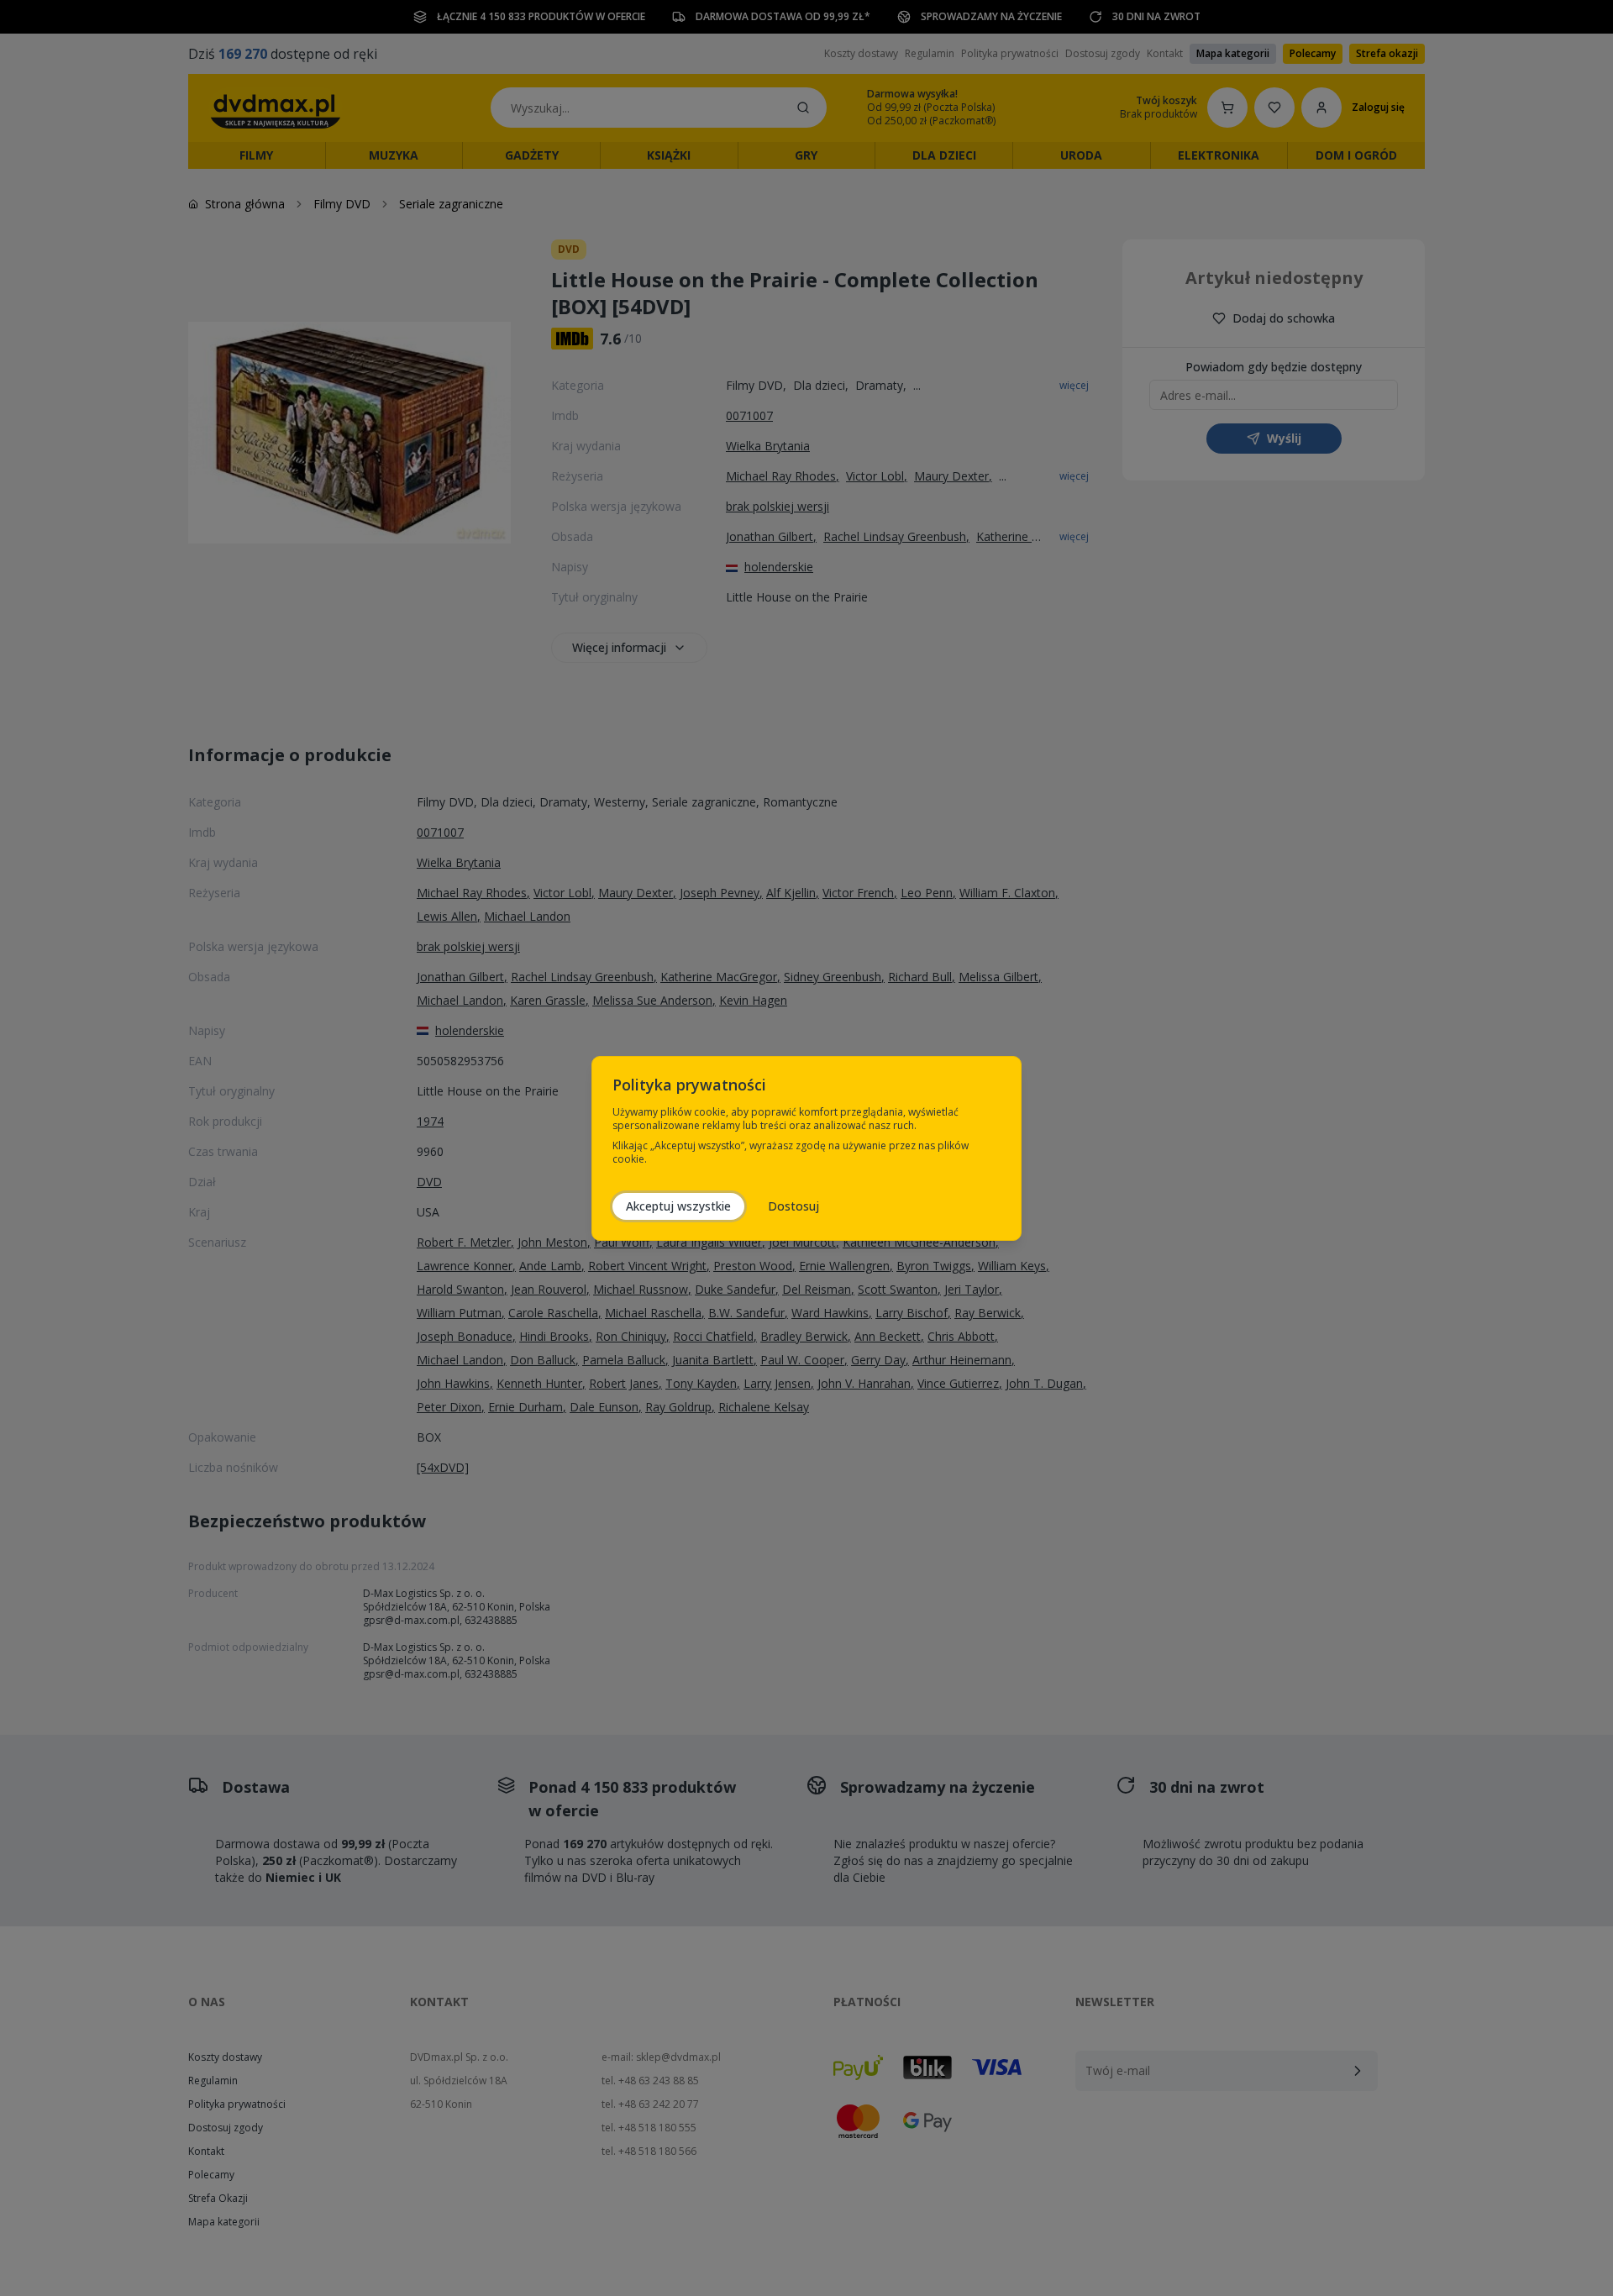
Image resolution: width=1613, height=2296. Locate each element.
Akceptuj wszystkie (678, 1206)
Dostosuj (793, 1206)
